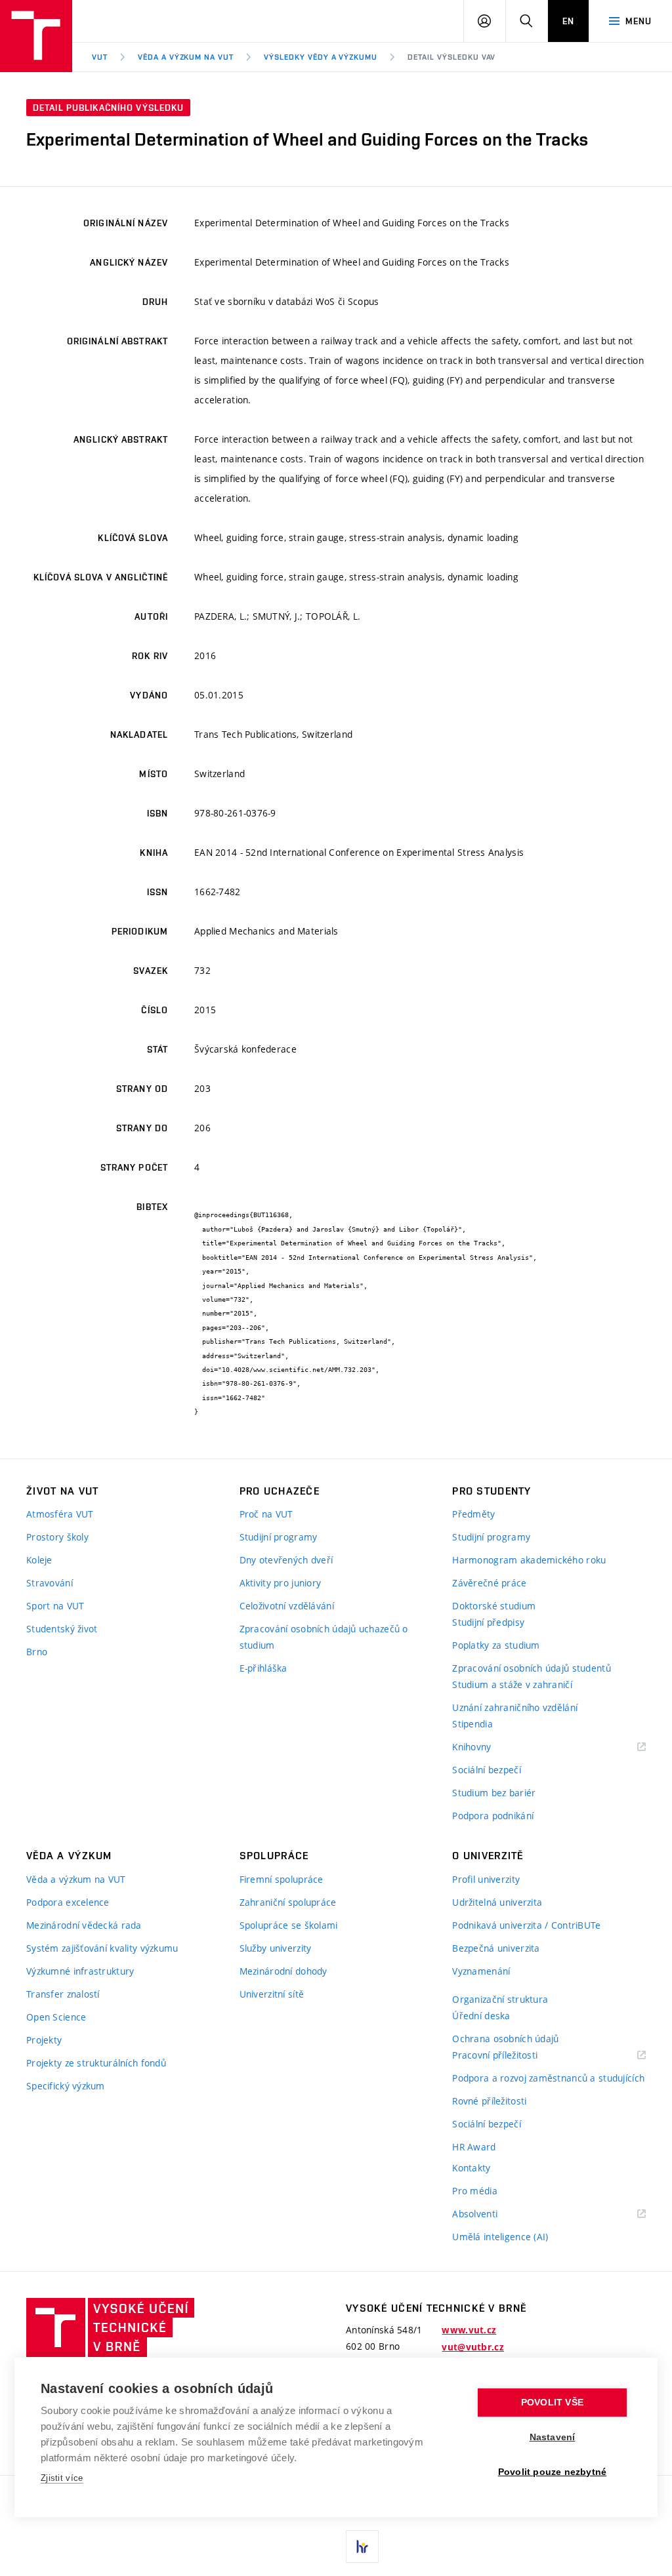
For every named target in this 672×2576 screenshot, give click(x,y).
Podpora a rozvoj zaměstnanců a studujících (548, 2078)
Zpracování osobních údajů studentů (532, 1668)
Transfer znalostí (63, 1994)
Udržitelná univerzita (497, 1902)
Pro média (475, 2191)
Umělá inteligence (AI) (500, 2237)
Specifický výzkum (66, 2086)
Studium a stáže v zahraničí (512, 1684)
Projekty (44, 2040)
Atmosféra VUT (60, 1514)
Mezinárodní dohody (283, 1971)
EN (568, 21)
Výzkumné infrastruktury (80, 1971)
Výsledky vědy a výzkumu (321, 57)
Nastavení (553, 2437)
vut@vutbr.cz (472, 2347)
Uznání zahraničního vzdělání (515, 1707)
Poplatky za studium (496, 1645)
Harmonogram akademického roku (529, 1560)
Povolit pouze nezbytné (552, 2472)
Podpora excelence (68, 1902)
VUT (100, 57)
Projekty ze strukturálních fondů (96, 2063)
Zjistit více (62, 2478)
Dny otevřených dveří (286, 1560)
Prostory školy (57, 1537)
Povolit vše (552, 2403)
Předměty (473, 1514)
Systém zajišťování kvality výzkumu (102, 1948)
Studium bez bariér (494, 1793)
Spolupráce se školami (289, 1925)
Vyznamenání (481, 1971)
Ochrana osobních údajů (505, 2039)
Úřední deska (481, 2016)
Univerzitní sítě (272, 1994)
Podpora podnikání (493, 1816)
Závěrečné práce (489, 1583)
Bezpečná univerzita (496, 1948)
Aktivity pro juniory (281, 1583)
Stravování (50, 1583)
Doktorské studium (494, 1606)
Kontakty (471, 2168)
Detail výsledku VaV (451, 57)
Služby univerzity (276, 1948)
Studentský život (62, 1629)
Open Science (56, 2017)
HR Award (474, 2147)
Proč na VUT (266, 1514)
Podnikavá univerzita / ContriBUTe (526, 1925)
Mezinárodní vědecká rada (84, 1925)
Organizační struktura (500, 1999)
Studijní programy (279, 1537)
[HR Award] (362, 2546)
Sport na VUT (55, 1606)
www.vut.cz (469, 2330)
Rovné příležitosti (489, 2101)
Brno (37, 1652)
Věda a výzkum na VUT (186, 57)
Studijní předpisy (488, 1622)
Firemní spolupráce (282, 1879)
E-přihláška (263, 1668)
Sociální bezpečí (486, 1770)
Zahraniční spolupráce (288, 1902)
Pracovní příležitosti (511, 2056)
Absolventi (491, 2214)
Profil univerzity (486, 1879)
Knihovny (488, 1747)
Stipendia (472, 1724)
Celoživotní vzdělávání (287, 1606)
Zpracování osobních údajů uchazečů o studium (324, 1637)
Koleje (39, 1560)
